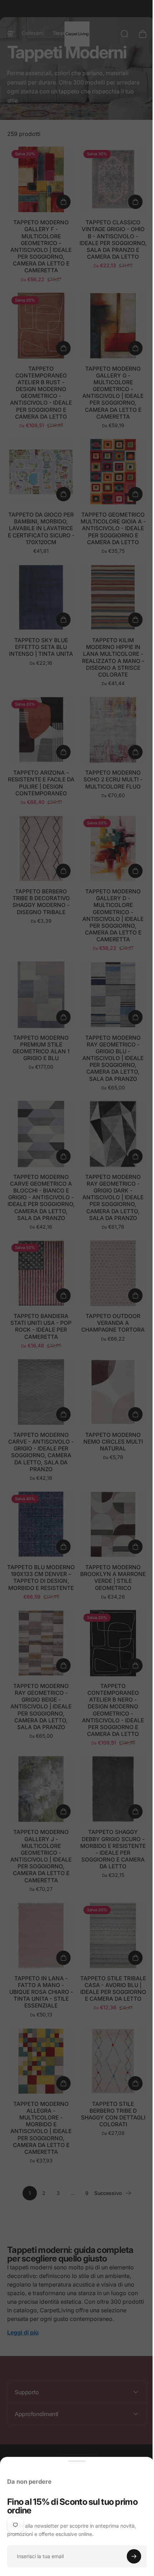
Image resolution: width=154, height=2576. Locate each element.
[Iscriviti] (134, 2556)
